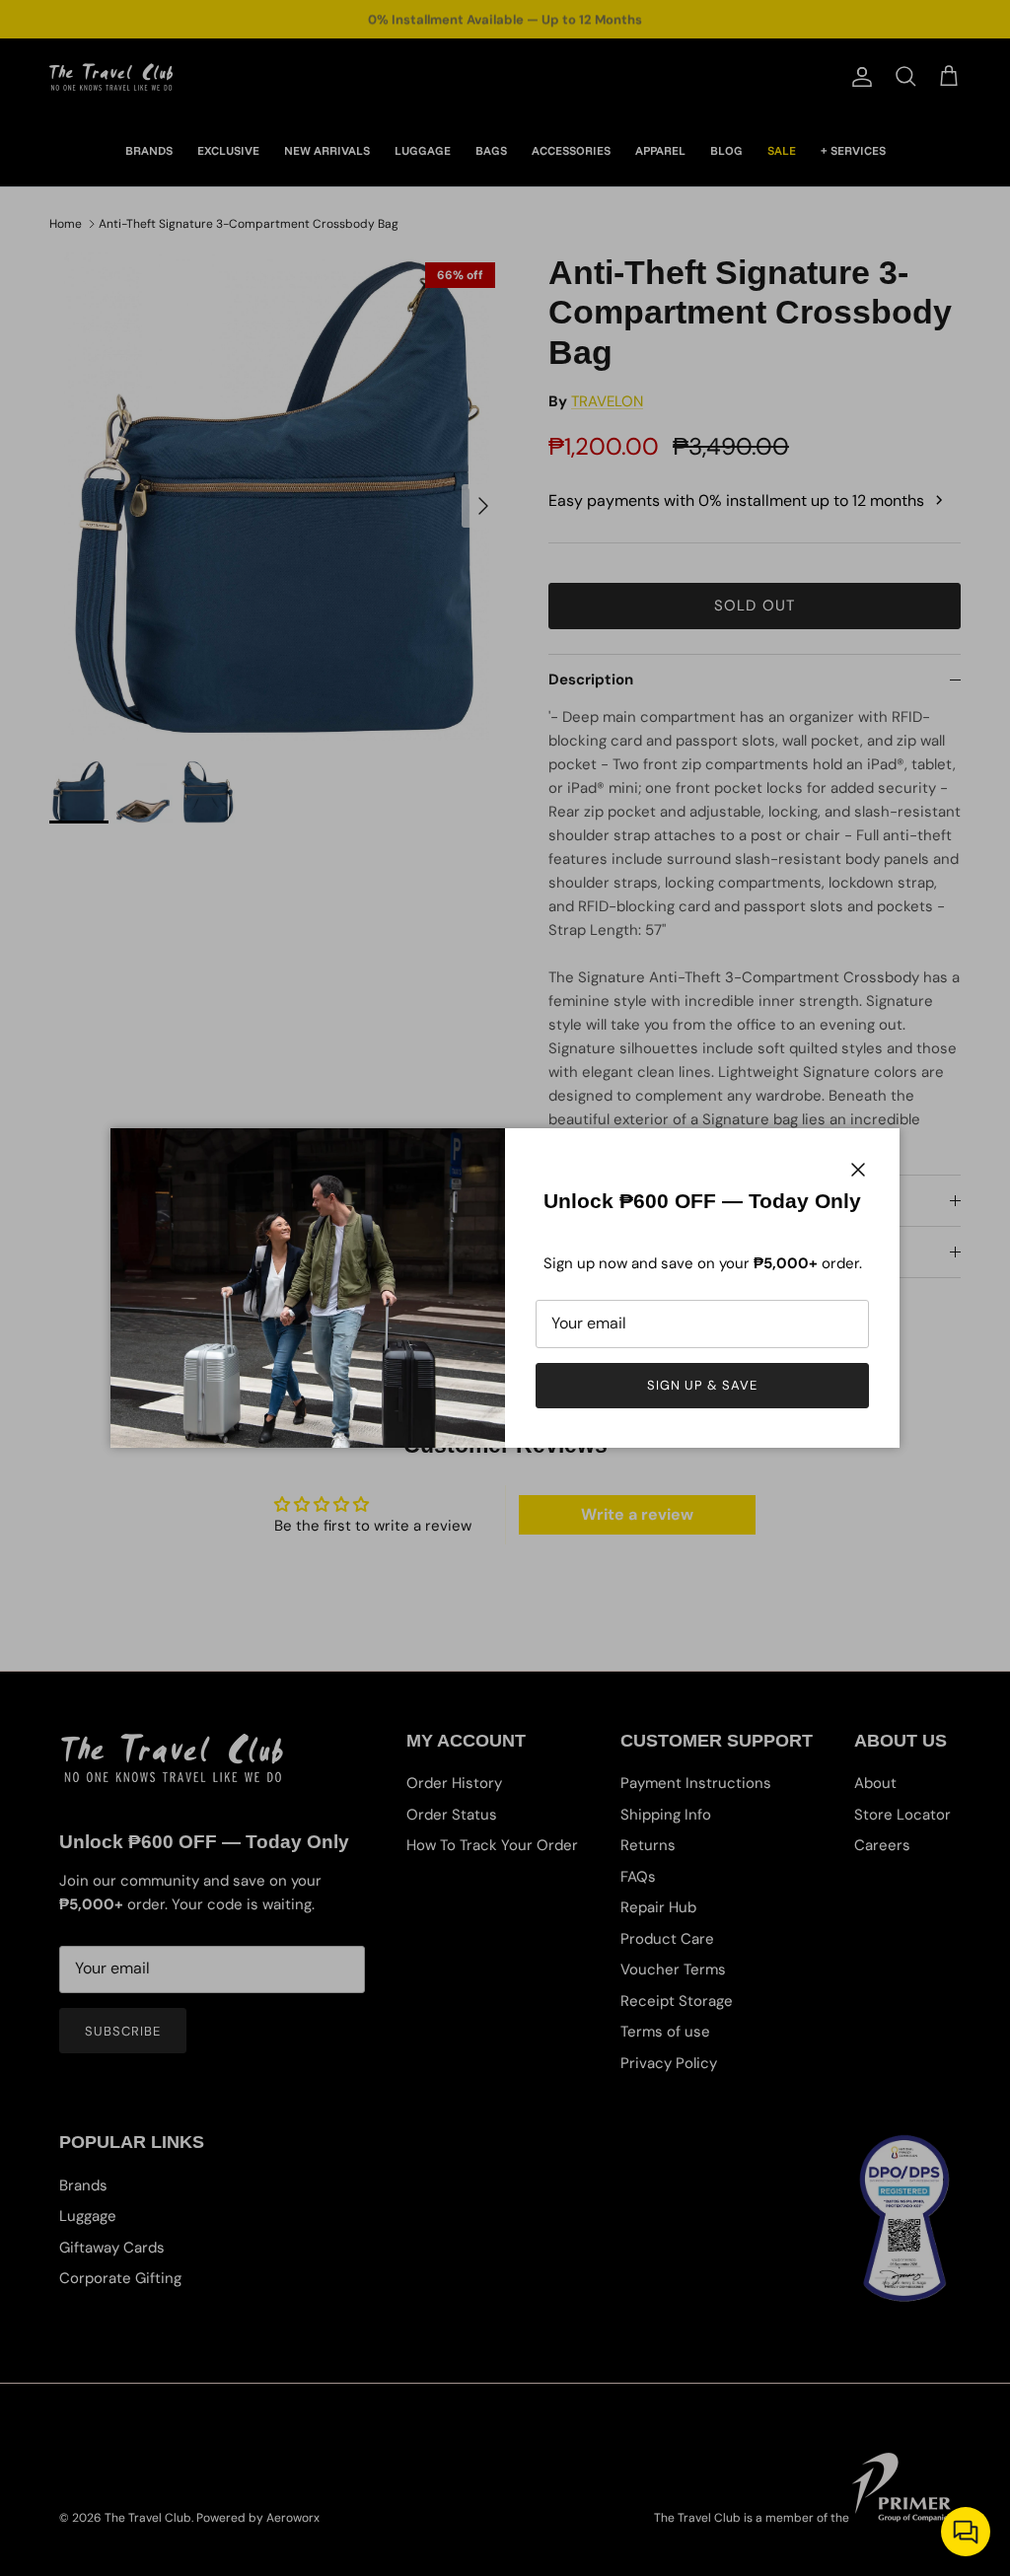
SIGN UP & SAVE (703, 1385)
